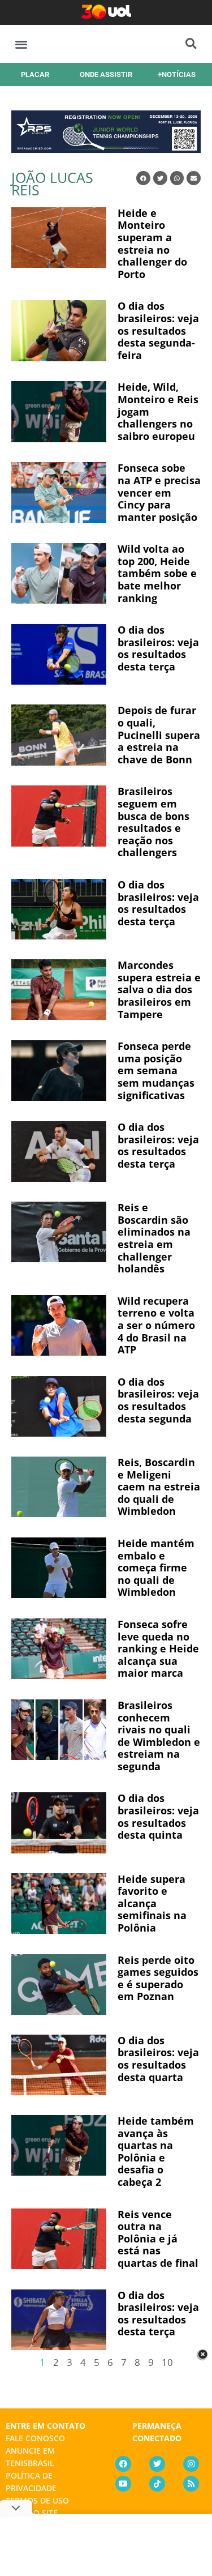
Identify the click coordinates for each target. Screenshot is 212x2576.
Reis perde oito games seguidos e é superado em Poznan (158, 1978)
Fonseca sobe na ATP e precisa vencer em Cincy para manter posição (159, 492)
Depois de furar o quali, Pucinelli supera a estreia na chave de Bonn (159, 734)
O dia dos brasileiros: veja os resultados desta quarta (158, 2059)
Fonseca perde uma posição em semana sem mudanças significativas (156, 1070)
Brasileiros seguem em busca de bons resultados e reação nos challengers (153, 822)
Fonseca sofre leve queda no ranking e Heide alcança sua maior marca (158, 1648)
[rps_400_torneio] (106, 149)
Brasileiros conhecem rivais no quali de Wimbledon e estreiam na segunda (159, 1736)
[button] (21, 44)
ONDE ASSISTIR (106, 74)
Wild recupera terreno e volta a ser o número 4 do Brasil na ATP (156, 1325)
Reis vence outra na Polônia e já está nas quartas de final (158, 2238)
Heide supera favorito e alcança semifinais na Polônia (152, 1903)
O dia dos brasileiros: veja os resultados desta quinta (158, 1816)
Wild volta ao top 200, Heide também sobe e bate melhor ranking (157, 573)
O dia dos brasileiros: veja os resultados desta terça (158, 648)
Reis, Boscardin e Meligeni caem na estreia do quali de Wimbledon (159, 1486)
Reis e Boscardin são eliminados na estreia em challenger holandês (154, 1238)
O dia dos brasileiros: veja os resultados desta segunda (158, 1400)
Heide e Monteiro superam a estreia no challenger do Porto (152, 243)
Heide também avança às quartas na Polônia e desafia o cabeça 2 (156, 2151)
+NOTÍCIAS (177, 74)
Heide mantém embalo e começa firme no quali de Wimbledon (156, 1567)
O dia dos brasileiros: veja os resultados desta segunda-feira (158, 330)
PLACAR (35, 74)
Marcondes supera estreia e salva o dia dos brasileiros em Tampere (159, 989)
